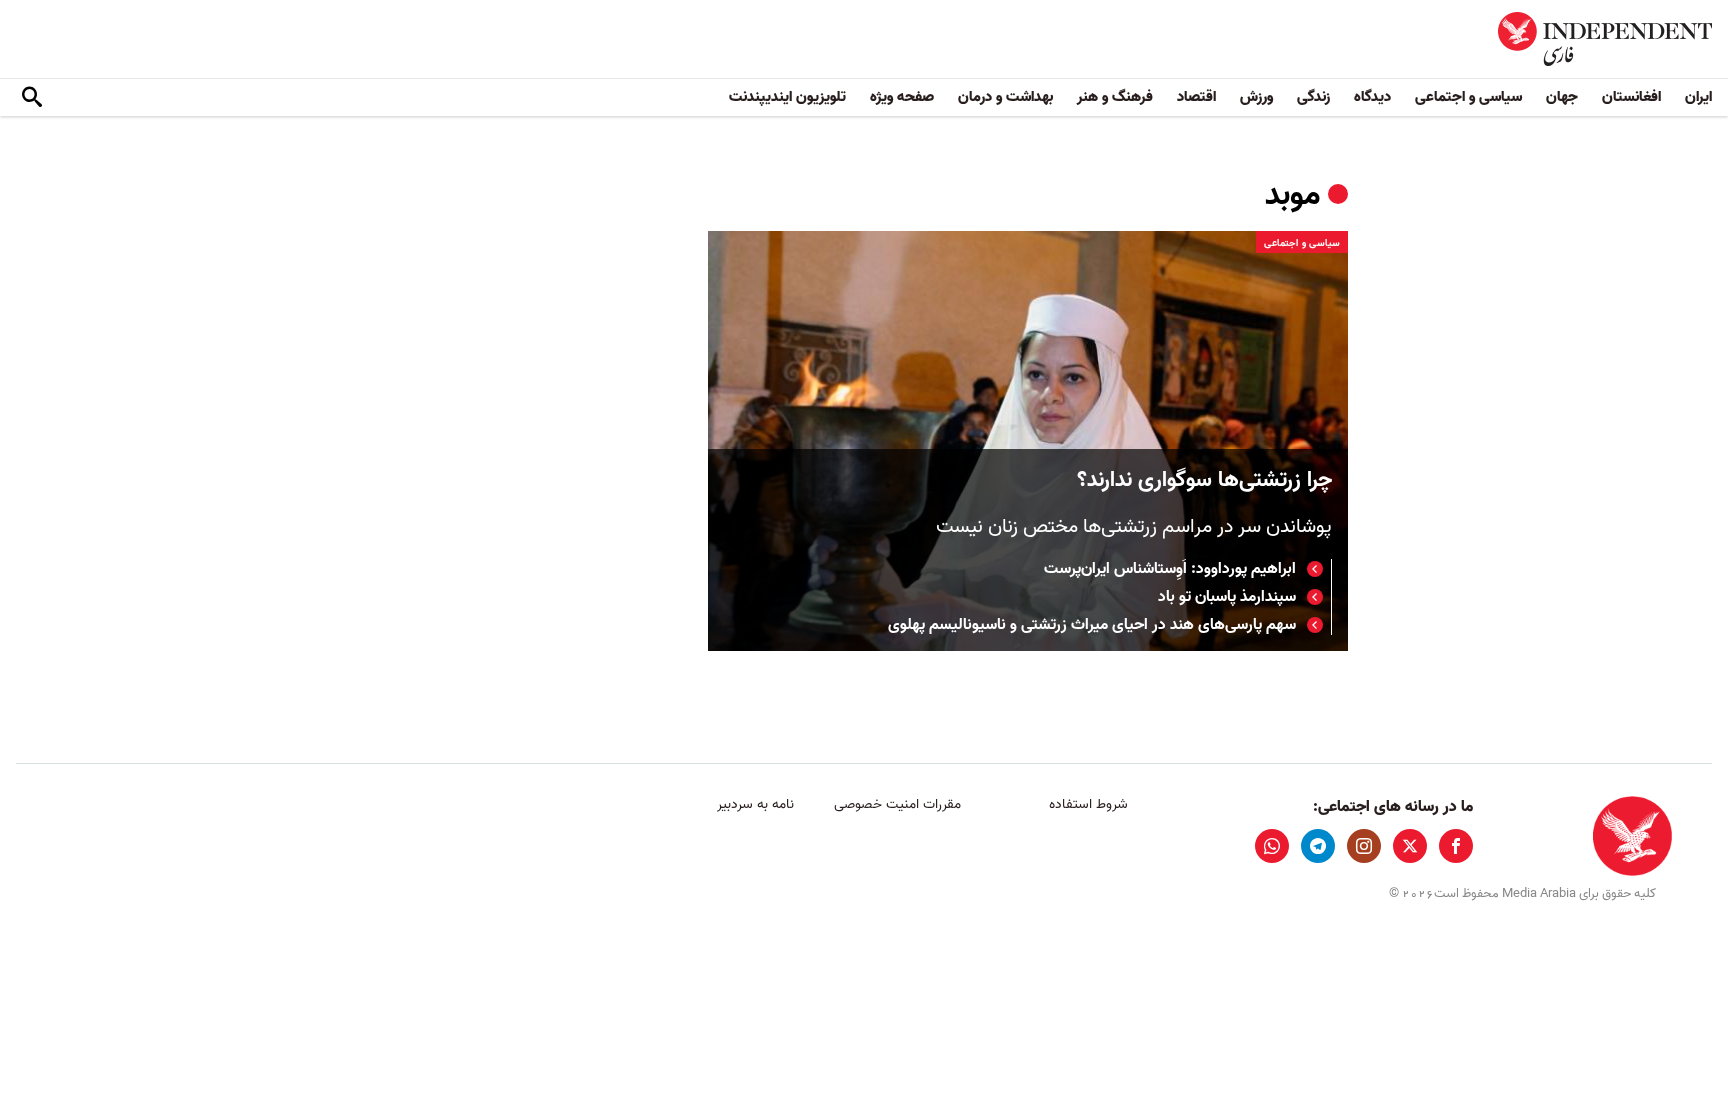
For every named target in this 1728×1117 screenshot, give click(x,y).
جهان (1562, 97)
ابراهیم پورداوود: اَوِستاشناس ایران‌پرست (1170, 569)
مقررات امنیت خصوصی (897, 804)
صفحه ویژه (902, 97)
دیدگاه (1372, 97)
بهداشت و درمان (1005, 97)
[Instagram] (1364, 846)
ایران (1698, 97)
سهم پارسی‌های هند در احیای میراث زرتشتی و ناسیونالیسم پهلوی (1092, 625)
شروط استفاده (1088, 804)
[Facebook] (1456, 846)
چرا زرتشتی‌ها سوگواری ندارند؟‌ (1204, 480)
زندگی (1313, 97)
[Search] (32, 98)
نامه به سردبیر (755, 804)
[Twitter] (1410, 846)
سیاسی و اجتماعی (1468, 97)
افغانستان (1631, 97)
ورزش (1256, 97)
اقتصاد (1196, 97)
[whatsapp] (1272, 846)
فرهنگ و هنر (1115, 97)
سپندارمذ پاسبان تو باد (1227, 597)
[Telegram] (1318, 846)
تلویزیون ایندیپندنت (787, 97)
